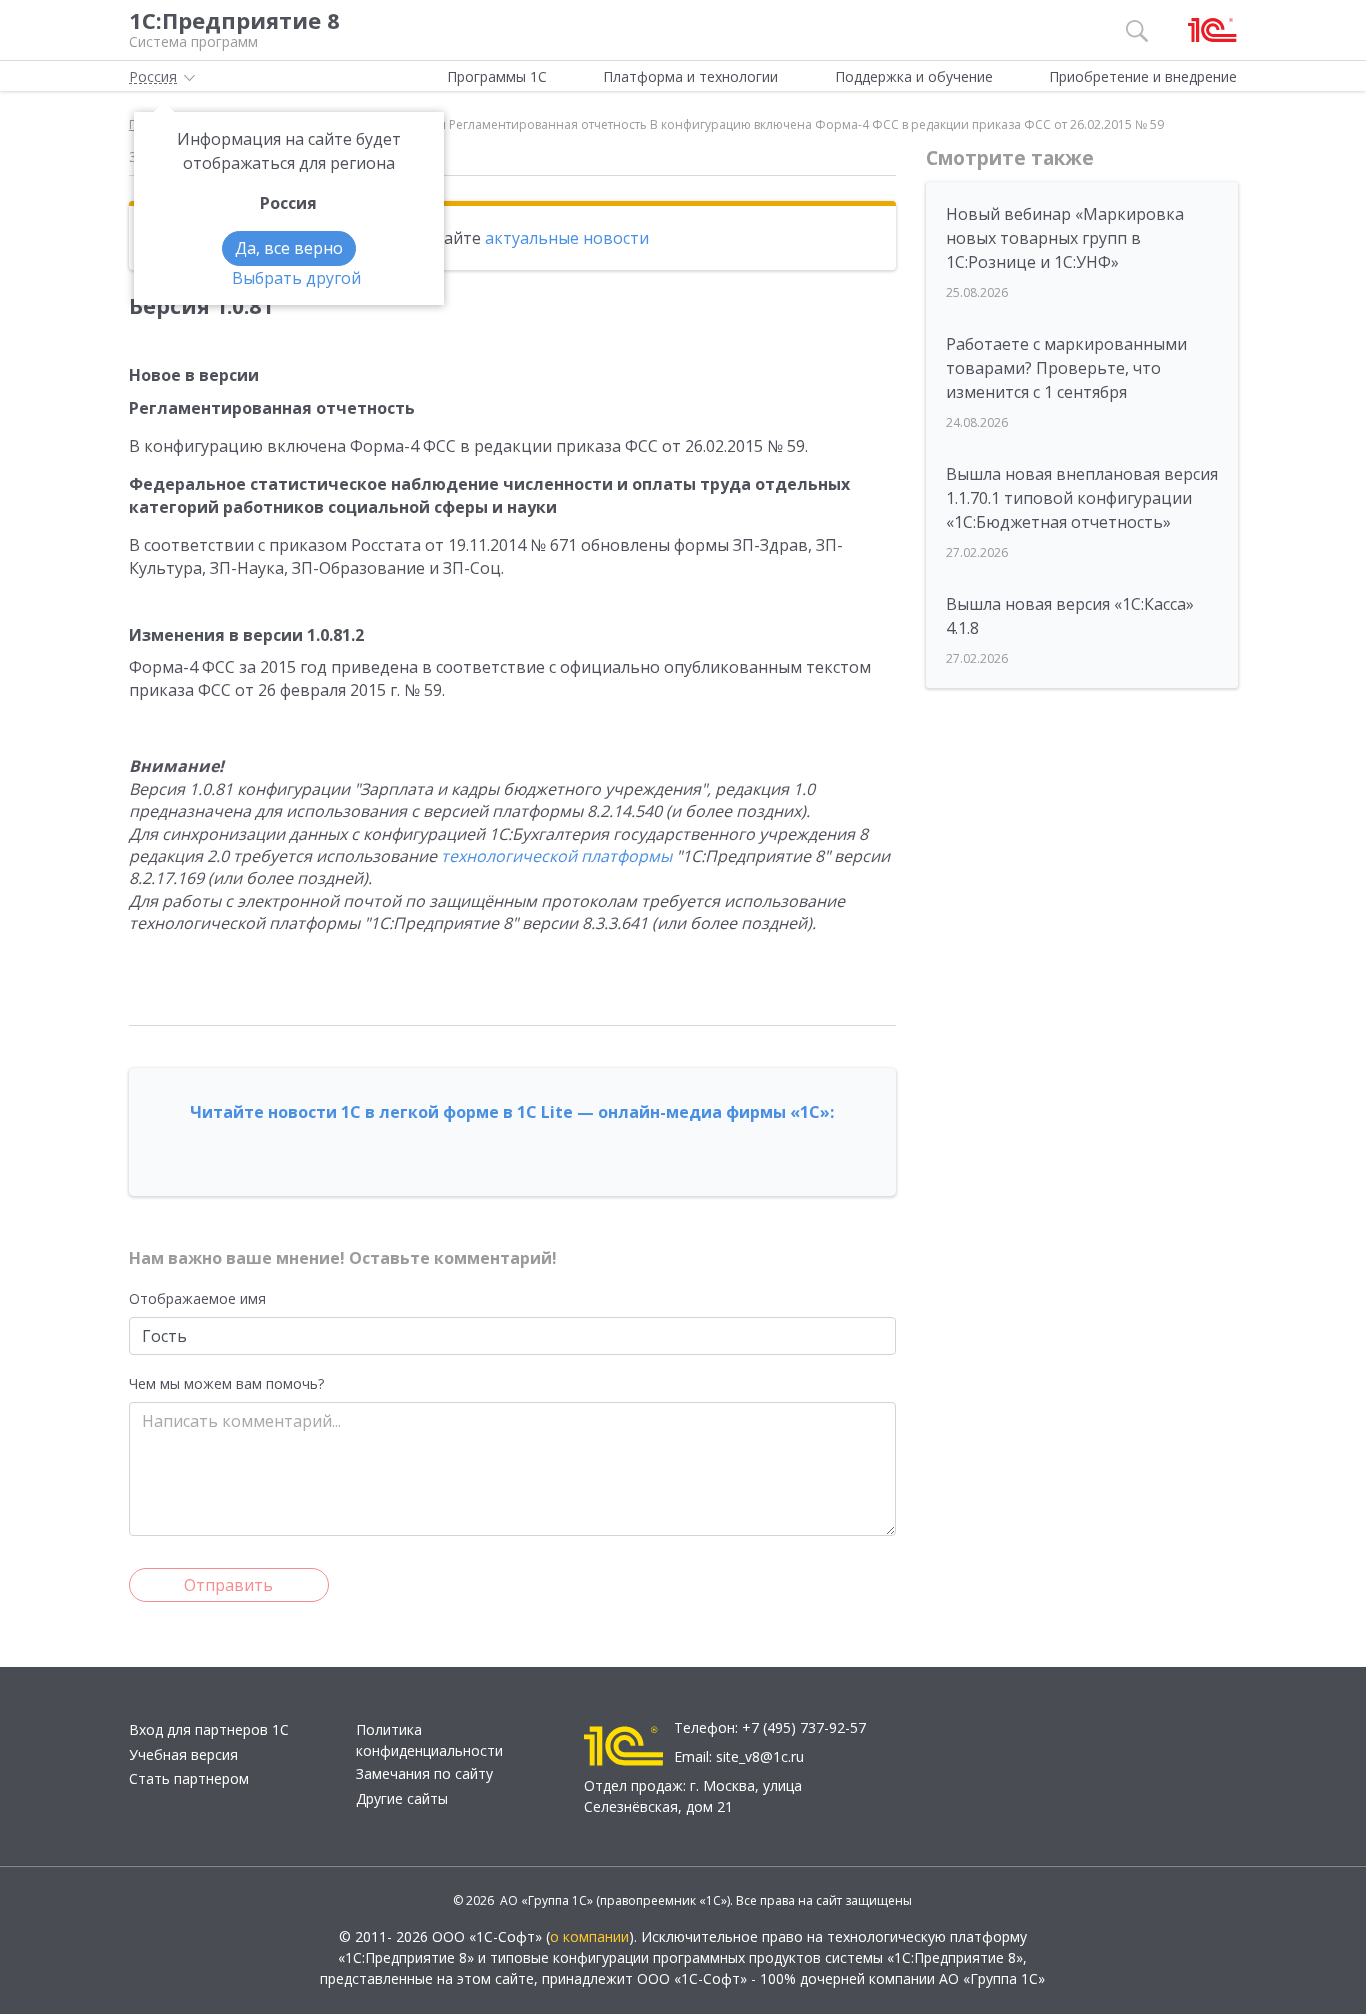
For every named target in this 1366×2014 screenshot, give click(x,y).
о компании (589, 1936)
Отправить (228, 1585)
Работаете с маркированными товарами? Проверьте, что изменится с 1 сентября (1066, 368)
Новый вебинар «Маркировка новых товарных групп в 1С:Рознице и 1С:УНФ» (1065, 238)
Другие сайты (402, 1798)
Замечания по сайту (424, 1773)
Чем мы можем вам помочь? (226, 1383)
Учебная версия (183, 1754)
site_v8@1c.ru (760, 1756)
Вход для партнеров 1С (209, 1729)
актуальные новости (567, 238)
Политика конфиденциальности (429, 1740)
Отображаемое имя (197, 1298)
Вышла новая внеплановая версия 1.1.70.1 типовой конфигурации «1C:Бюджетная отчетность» (1082, 498)
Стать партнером (189, 1778)
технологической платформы (556, 856)
